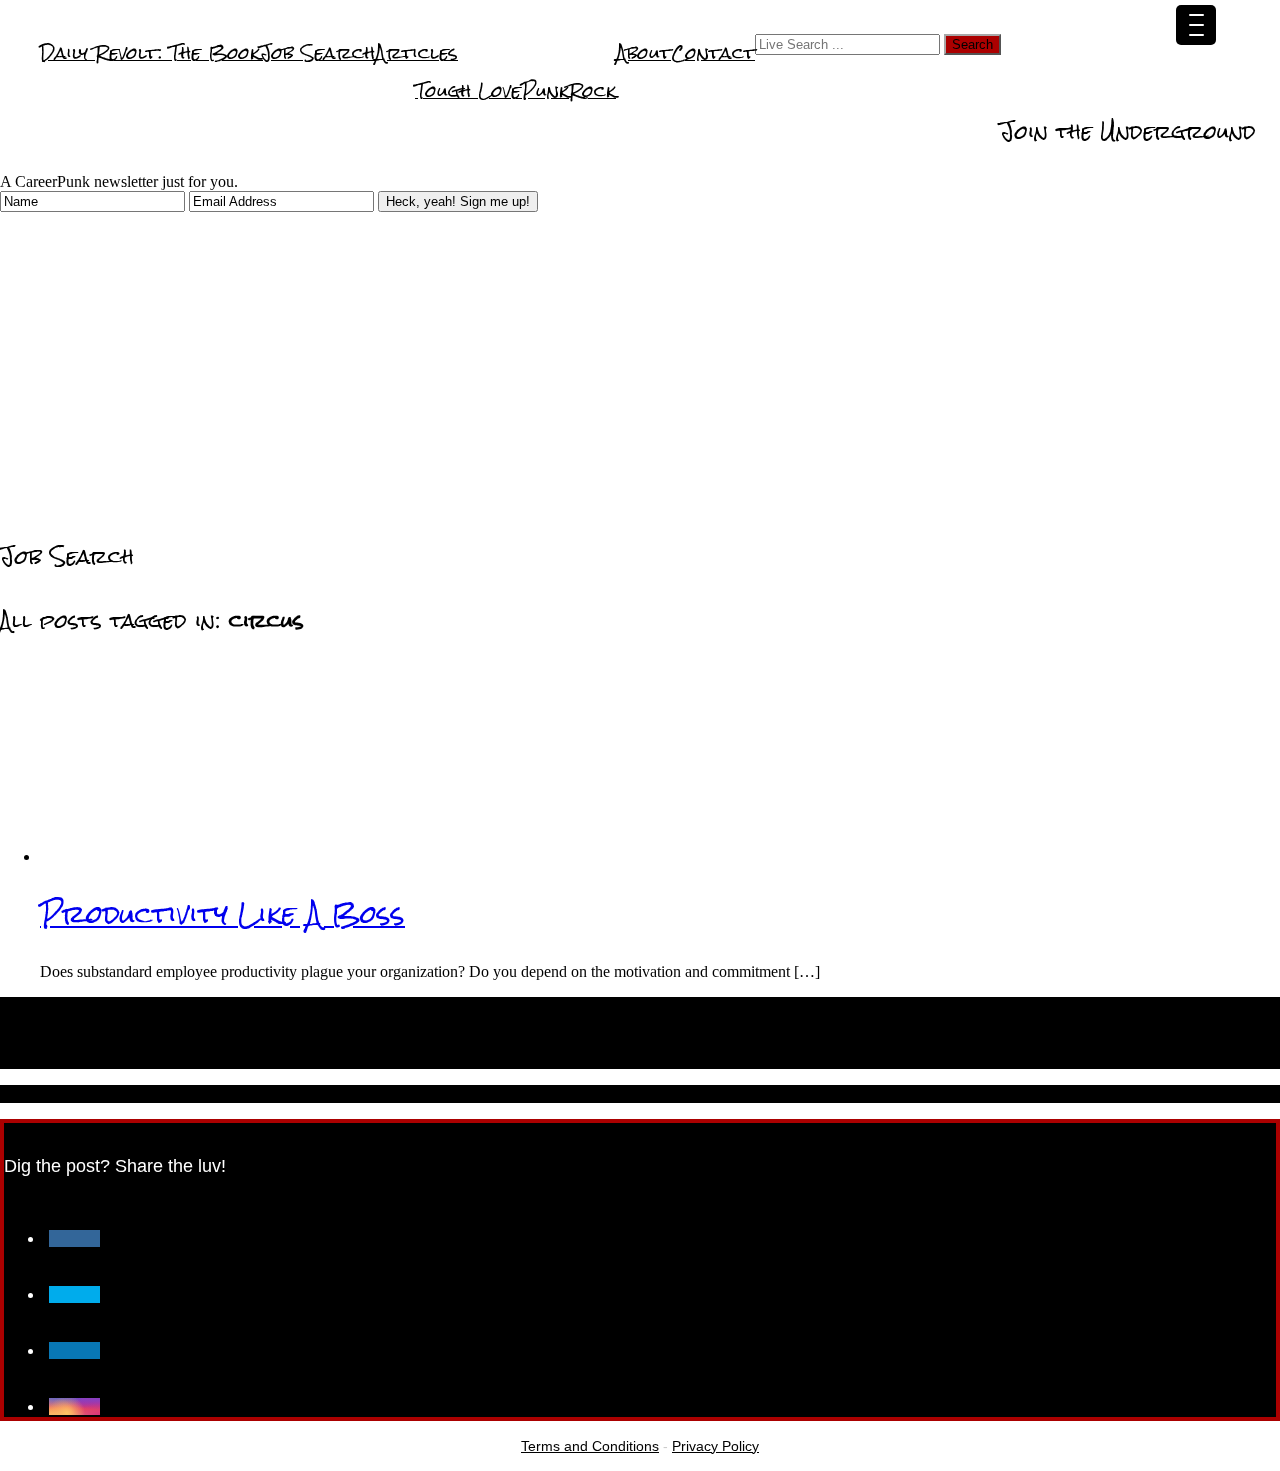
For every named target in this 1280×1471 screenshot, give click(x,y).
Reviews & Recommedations (870, 127)
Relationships (1009, 89)
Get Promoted (827, 89)
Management (678, 127)
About (643, 52)
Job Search (317, 52)
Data (1098, 89)
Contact (713, 52)
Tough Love (468, 90)
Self (922, 89)
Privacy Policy (715, 1446)
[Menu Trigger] (1196, 25)
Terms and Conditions (590, 1446)
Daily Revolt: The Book (150, 52)
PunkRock (568, 90)
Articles (416, 52)
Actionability (1184, 89)
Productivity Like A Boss (222, 914)
